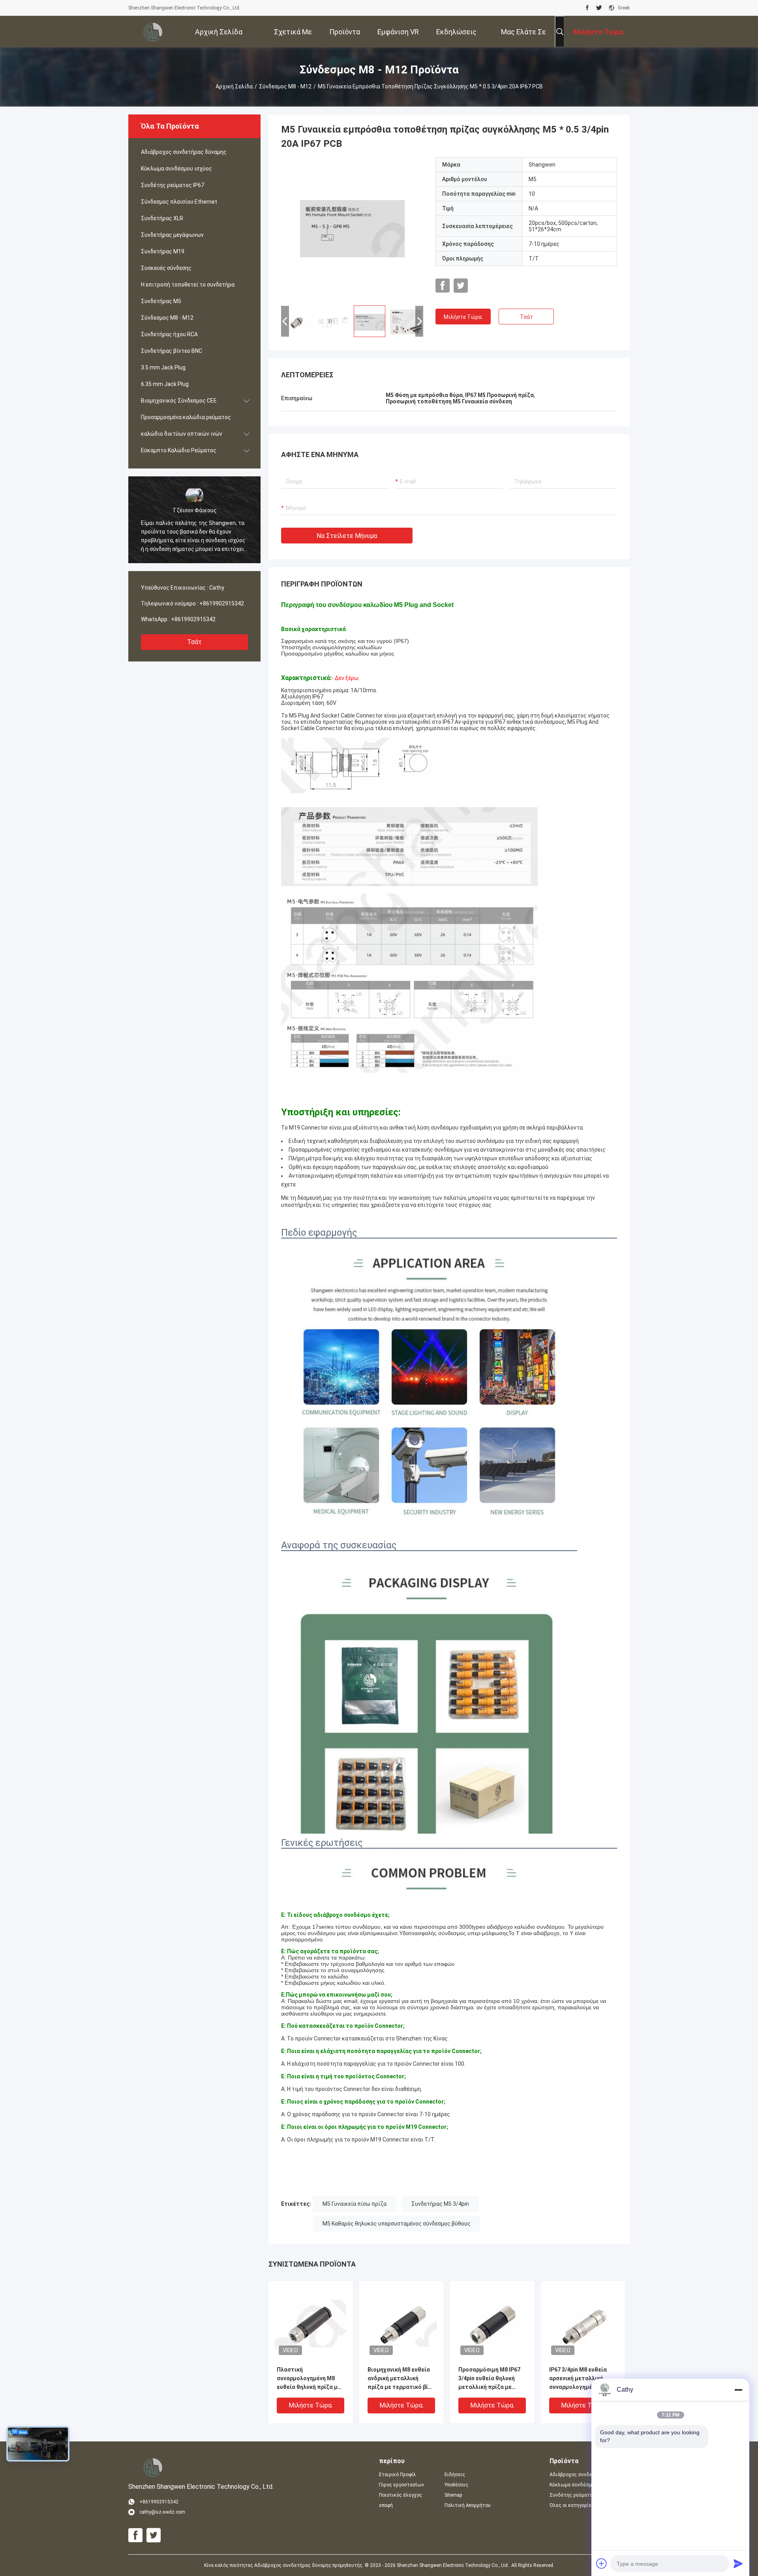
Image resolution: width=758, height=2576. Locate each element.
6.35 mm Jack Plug (165, 384)
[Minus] (738, 2390)
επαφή (386, 2505)
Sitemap (453, 2495)
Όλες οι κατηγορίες (572, 2505)
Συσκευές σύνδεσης (166, 268)
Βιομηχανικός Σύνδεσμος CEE (179, 401)
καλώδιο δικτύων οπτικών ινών (182, 434)
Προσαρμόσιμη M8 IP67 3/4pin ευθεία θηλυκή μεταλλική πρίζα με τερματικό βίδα (489, 2379)
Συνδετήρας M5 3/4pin (440, 2204)
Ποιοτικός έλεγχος (401, 2495)
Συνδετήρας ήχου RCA (169, 334)
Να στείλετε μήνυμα (347, 536)
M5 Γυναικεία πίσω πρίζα (355, 2204)
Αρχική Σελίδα (234, 86)
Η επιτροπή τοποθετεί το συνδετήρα (188, 285)
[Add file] (602, 2563)
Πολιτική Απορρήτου (468, 2505)
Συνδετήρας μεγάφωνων (172, 235)
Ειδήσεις (455, 2475)
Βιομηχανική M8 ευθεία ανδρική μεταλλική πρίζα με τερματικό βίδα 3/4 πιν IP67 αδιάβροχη (401, 2379)
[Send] (738, 2563)
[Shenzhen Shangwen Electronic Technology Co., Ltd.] (154, 32)
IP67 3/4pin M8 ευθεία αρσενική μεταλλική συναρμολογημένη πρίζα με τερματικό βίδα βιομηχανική (582, 2379)
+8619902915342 (222, 603)
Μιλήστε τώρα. (463, 317)
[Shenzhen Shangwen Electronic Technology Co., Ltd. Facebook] (587, 8)
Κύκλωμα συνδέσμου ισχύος (176, 169)
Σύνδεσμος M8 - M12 (285, 86)
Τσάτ (194, 642)
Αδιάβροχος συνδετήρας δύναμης (184, 152)
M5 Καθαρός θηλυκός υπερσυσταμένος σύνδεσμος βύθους (397, 2224)
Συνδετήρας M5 (161, 301)
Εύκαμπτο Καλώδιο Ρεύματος (179, 450)
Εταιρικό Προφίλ (398, 2475)
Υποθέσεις (456, 2485)
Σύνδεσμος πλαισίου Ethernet (179, 202)
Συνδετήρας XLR (162, 218)
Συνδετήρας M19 (163, 251)
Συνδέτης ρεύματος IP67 (173, 185)
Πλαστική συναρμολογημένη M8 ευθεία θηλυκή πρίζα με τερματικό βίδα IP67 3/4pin (309, 2379)
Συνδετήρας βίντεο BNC (172, 351)
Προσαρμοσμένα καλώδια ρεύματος (186, 417)
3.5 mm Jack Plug (163, 367)
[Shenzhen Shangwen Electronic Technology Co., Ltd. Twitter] (599, 8)
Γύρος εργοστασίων (402, 2485)
